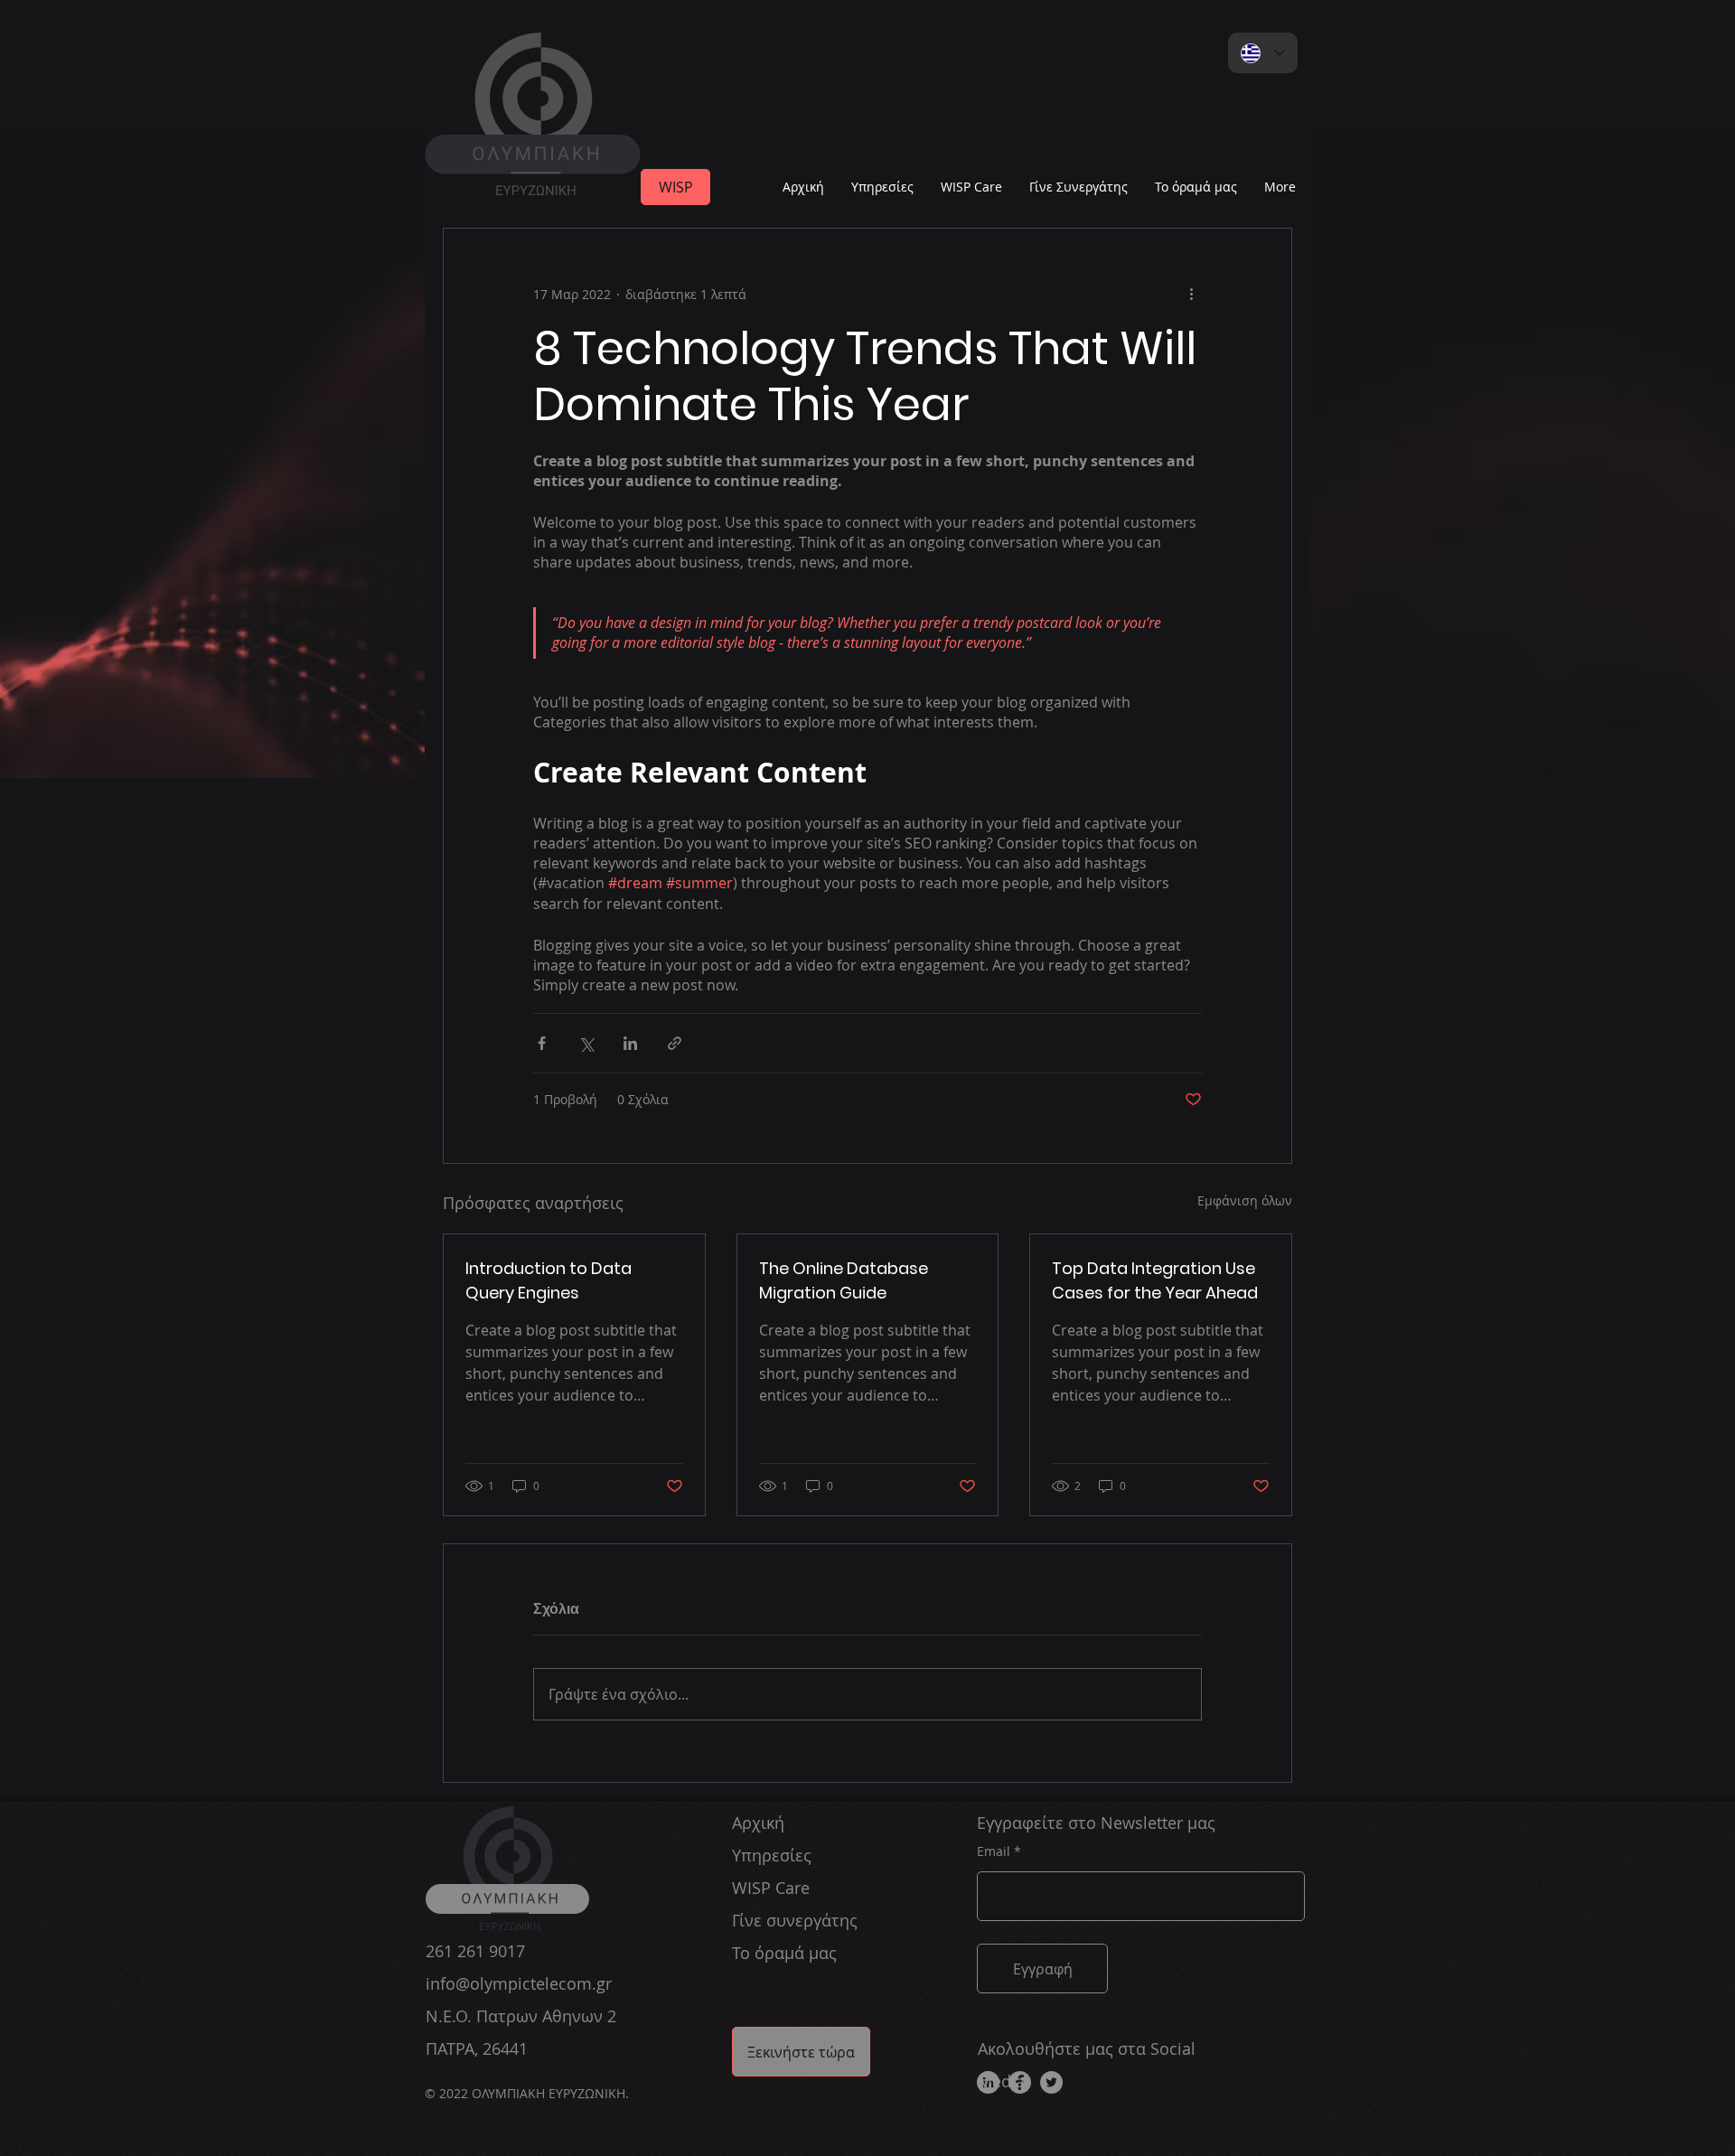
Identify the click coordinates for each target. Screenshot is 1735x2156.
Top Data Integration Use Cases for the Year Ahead (1155, 1280)
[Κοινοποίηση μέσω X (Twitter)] (586, 1043)
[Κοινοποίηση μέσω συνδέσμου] (675, 1043)
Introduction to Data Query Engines (549, 1280)
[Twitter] (1051, 2082)
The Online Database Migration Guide (844, 1280)
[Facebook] (1020, 2082)
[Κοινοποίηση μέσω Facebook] (542, 1043)
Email (994, 1851)
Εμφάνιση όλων (1245, 1200)
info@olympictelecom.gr (519, 1983)
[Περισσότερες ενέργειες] (1191, 294)
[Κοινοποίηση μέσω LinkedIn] (630, 1043)
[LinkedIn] (988, 2082)
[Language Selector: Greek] (1263, 53)
